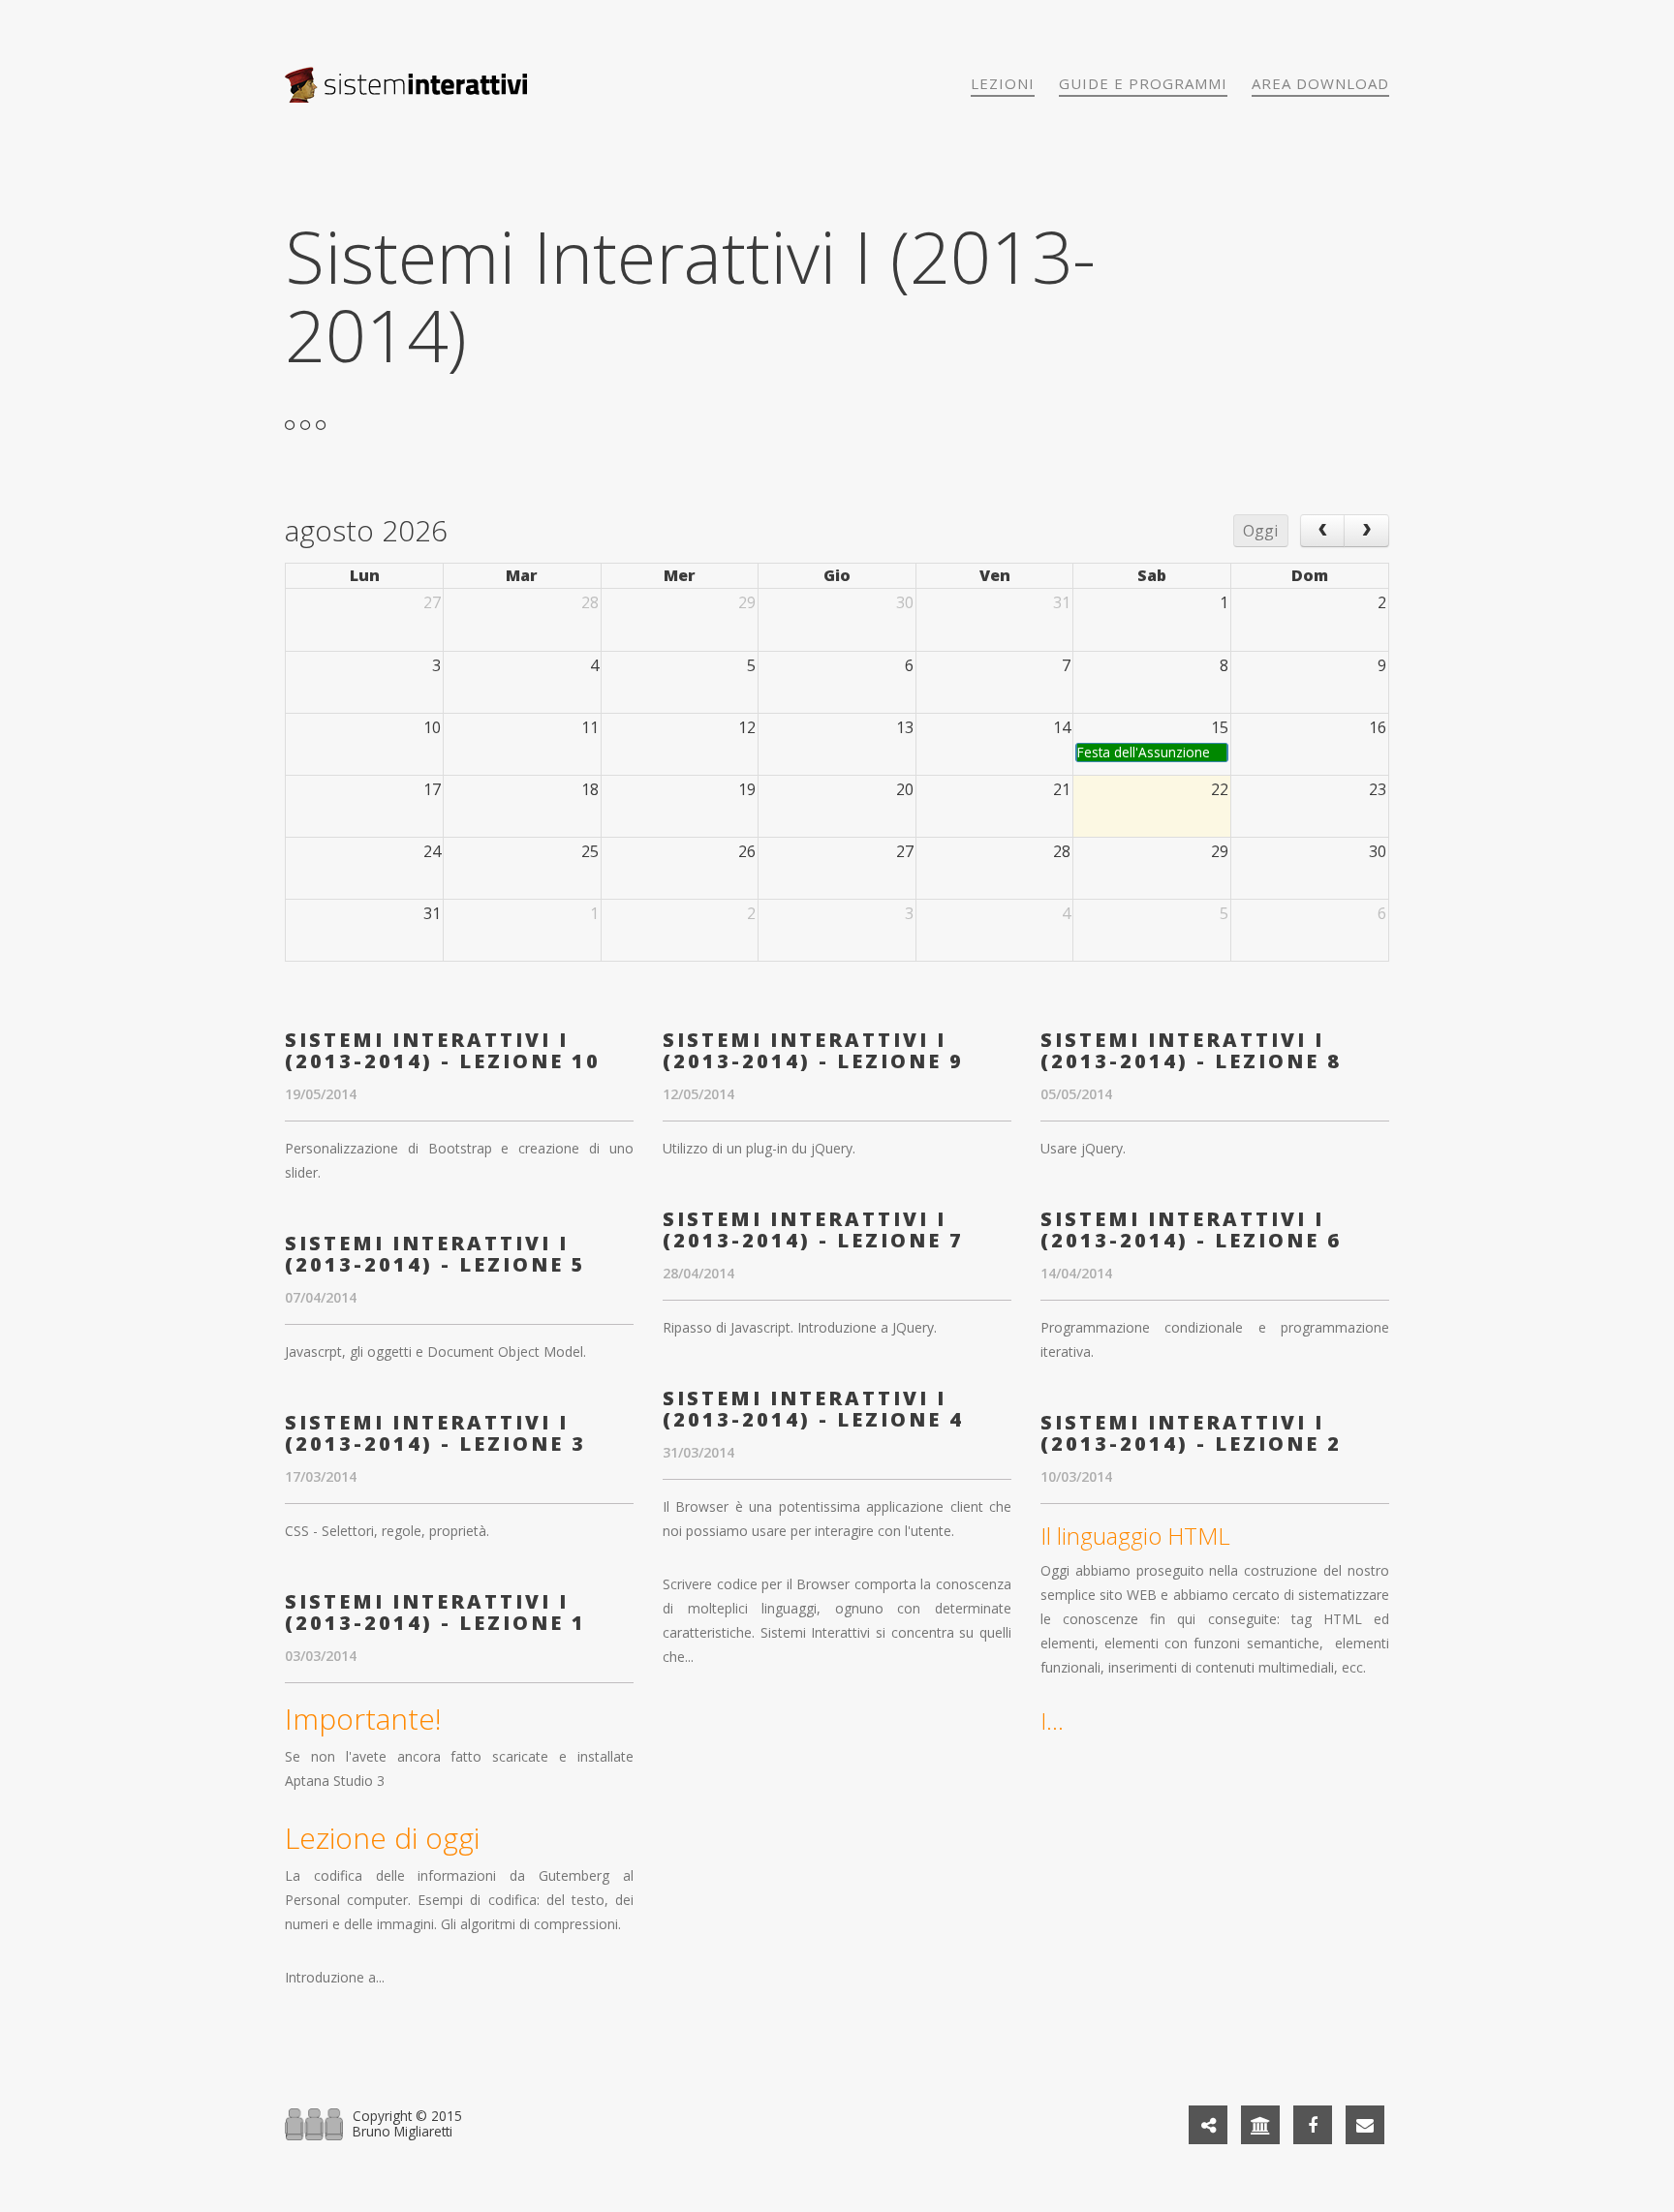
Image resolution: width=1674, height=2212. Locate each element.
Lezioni (1003, 83)
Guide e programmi (1143, 83)
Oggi (1260, 531)
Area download (1320, 83)
